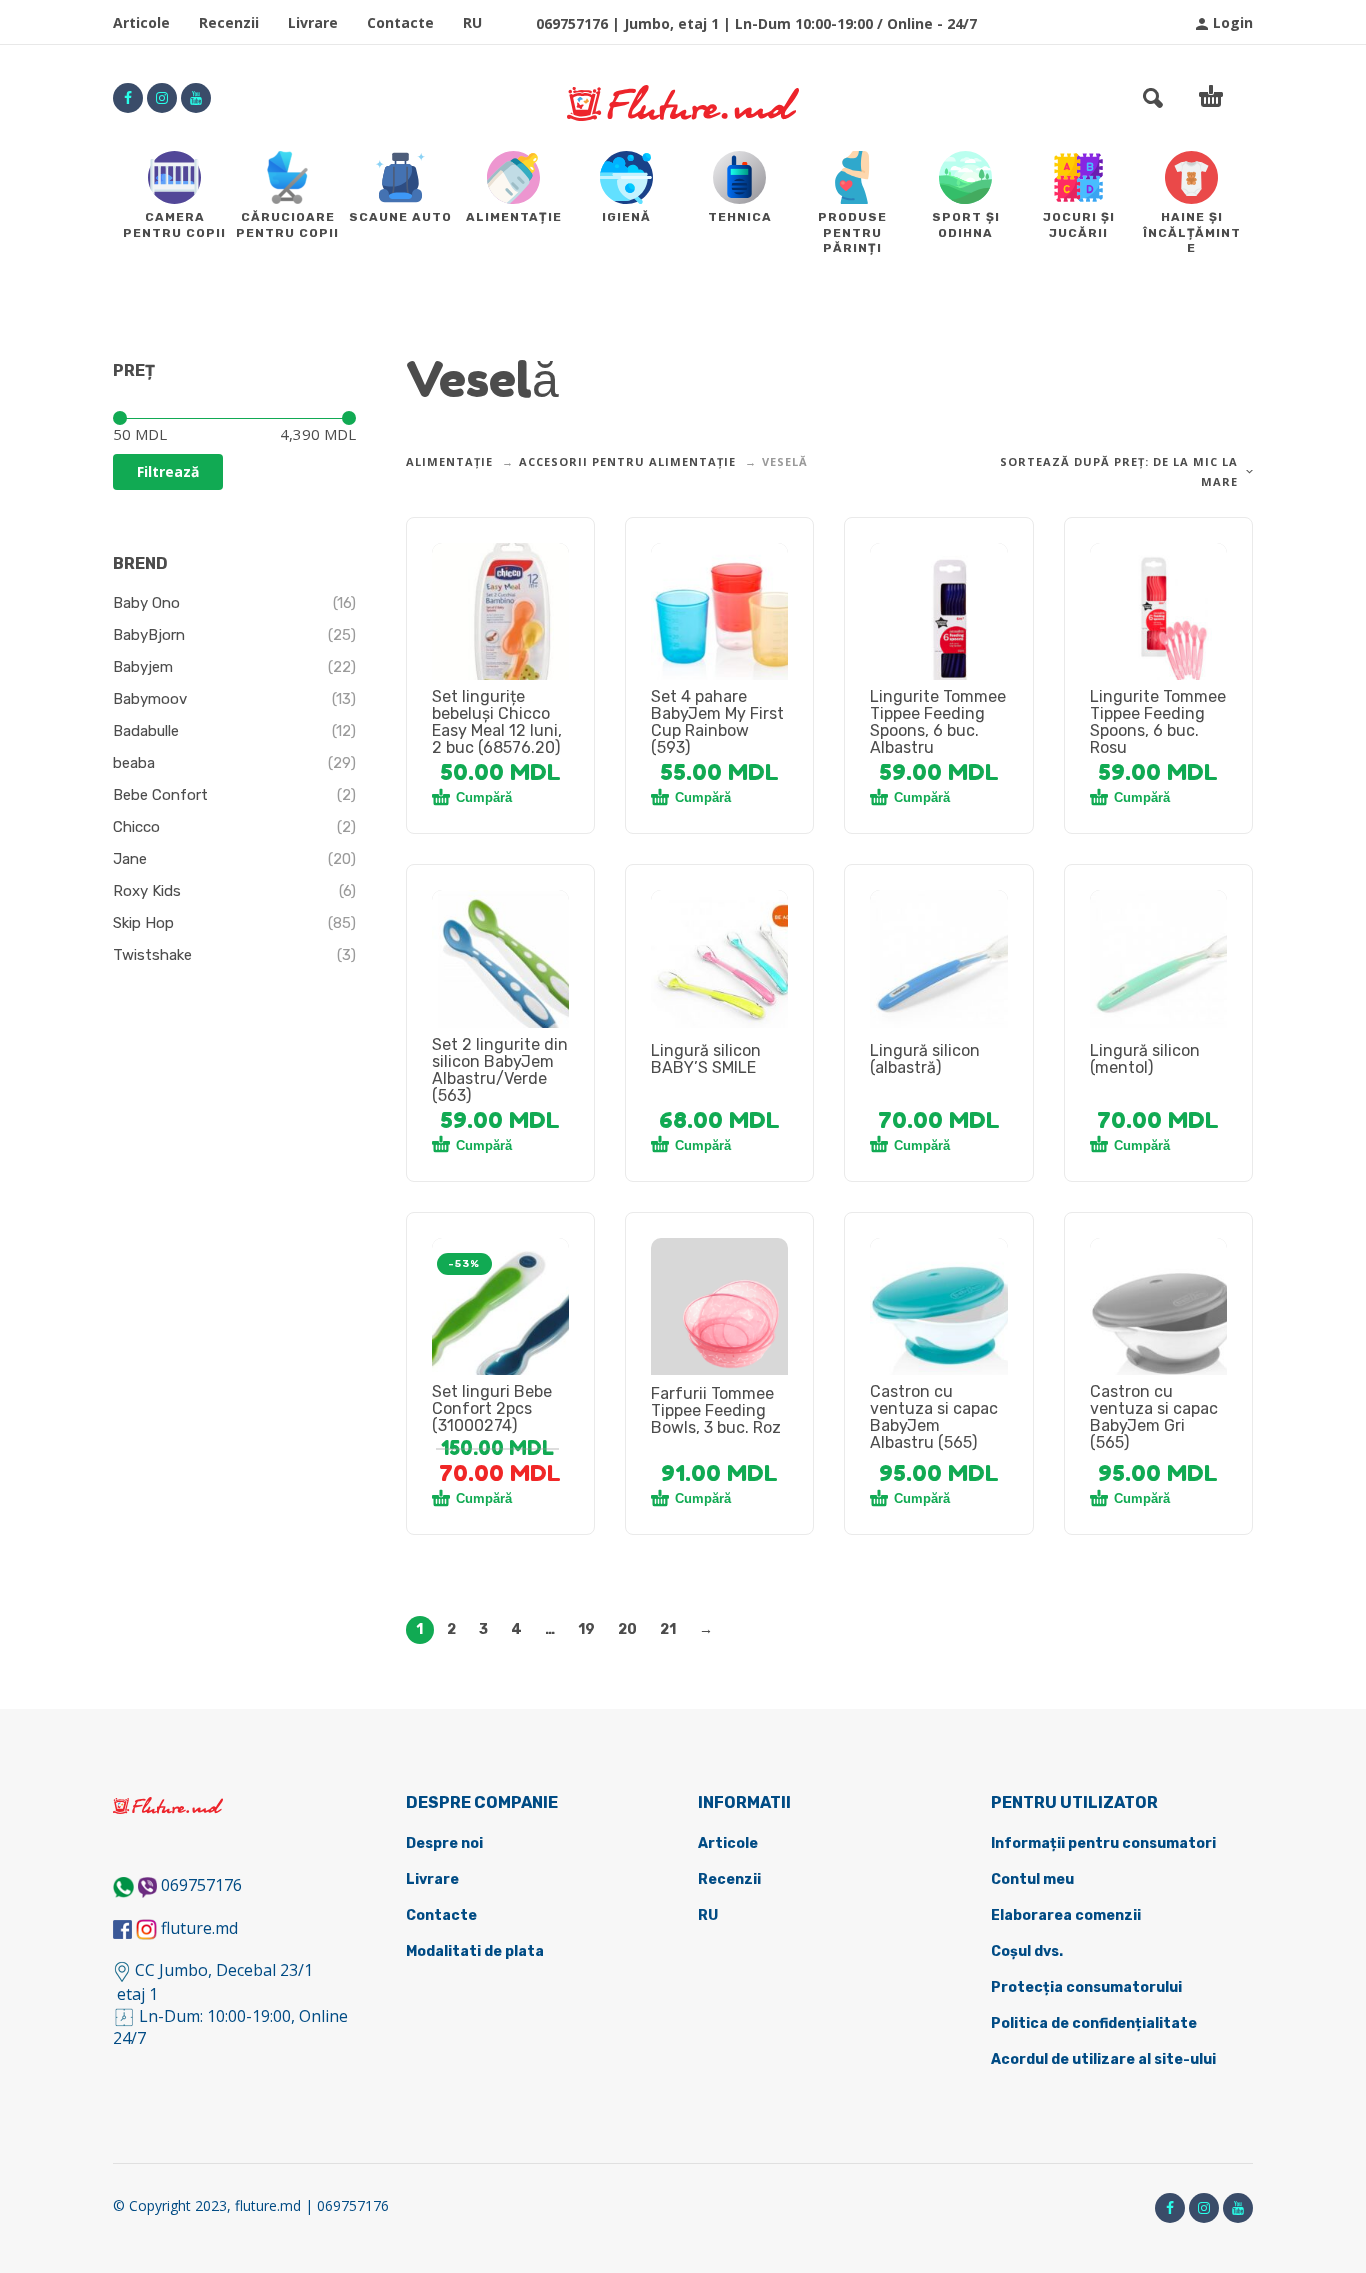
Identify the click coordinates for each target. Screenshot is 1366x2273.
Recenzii (229, 22)
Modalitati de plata (475, 1951)
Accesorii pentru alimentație (627, 461)
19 (586, 1629)
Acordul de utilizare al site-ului (1103, 2059)
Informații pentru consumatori (1103, 1843)
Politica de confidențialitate (1094, 2023)
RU (472, 22)
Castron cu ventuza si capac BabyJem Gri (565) (1154, 1417)
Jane (130, 859)
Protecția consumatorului (1086, 1987)
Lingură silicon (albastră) (925, 1059)
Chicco (136, 827)
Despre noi (444, 1843)
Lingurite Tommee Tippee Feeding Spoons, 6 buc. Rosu (1158, 722)
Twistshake (152, 955)
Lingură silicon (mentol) (1145, 1059)
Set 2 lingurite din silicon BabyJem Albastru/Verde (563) (500, 1070)
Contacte (400, 22)
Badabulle (146, 731)
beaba (134, 763)
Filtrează (168, 471)
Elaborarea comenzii (1066, 1915)
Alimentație (449, 461)
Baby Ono (146, 603)
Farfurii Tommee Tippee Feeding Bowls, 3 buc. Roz (716, 1410)
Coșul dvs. (1027, 1951)
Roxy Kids (147, 891)
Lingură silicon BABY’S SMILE (706, 1059)
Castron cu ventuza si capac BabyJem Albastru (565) (934, 1417)
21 (668, 1629)
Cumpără (484, 797)
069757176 (201, 1885)
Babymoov (150, 699)
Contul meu (1032, 1879)
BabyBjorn (149, 635)
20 (627, 1629)
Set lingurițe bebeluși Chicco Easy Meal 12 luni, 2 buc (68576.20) (497, 722)
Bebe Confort (160, 795)
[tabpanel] (501, 623)
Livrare (313, 22)
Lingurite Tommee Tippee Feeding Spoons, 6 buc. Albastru (938, 722)
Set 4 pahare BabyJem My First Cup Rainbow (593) (717, 722)
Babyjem (143, 667)
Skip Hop (143, 923)
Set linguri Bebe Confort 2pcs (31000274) (492, 1408)
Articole (141, 22)
